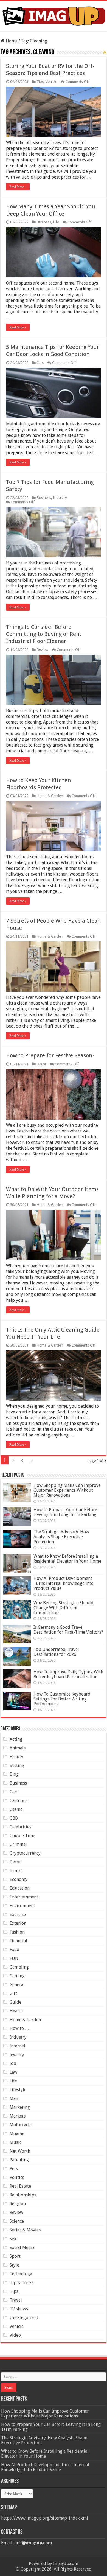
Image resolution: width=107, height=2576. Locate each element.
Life (56, 222)
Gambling (19, 1967)
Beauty (16, 1757)
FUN (14, 1958)
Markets (18, 2116)
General (17, 1985)
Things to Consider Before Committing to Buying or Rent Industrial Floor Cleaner (44, 634)
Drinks (16, 1871)
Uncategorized (24, 2318)
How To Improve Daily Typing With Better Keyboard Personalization (68, 1674)
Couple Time (22, 1836)
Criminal (18, 1844)
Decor (41, 1064)
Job (13, 2063)
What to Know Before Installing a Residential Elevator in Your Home (67, 1559)
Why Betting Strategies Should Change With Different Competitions (64, 1608)
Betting (17, 1765)
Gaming (17, 1976)
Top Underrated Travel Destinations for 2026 (56, 1652)
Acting (16, 1739)
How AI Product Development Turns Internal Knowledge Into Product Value (64, 1583)
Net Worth (20, 2151)
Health (16, 2011)
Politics (17, 2177)
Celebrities (20, 1827)
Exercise (18, 1914)
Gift (13, 1993)
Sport (15, 2256)
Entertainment (24, 1897)
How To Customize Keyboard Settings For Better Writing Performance (62, 1699)
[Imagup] (54, 15)
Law (13, 2072)
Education (20, 1888)
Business (44, 222)
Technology (21, 2274)
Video (15, 2335)
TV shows (19, 2309)
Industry (60, 498)
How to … (19, 2028)
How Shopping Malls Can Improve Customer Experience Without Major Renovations (67, 1490)
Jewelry (17, 2055)
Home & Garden (50, 796)
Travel (16, 2300)
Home (11, 41)
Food (15, 1950)
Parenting (19, 2160)
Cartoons (19, 1801)
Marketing (20, 2107)
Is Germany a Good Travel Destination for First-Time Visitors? (68, 1630)
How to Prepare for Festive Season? (50, 1055)
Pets (14, 2169)
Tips (40, 82)
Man (14, 2099)
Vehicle (51, 82)
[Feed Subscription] (105, 53)
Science (17, 2221)
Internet (18, 2046)
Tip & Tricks (22, 2283)
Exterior (18, 1923)
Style (14, 2265)
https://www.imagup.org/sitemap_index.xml (45, 2518)
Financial (18, 1941)
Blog (14, 1774)
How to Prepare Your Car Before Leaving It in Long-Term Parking (65, 1512)
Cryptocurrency (25, 1853)
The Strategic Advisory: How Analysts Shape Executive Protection (61, 1537)
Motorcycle (21, 2125)
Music (16, 2142)
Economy (19, 1879)
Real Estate (20, 2186)
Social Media (22, 2247)
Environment (22, 1906)
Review (42, 650)
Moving (17, 2134)
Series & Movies (25, 2230)
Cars (40, 363)
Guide (16, 2002)
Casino (16, 1809)
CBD (14, 1818)
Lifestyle (18, 2090)
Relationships (23, 2195)
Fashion (17, 1932)
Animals (18, 1748)
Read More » (18, 187)
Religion (18, 2204)
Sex (13, 2239)
